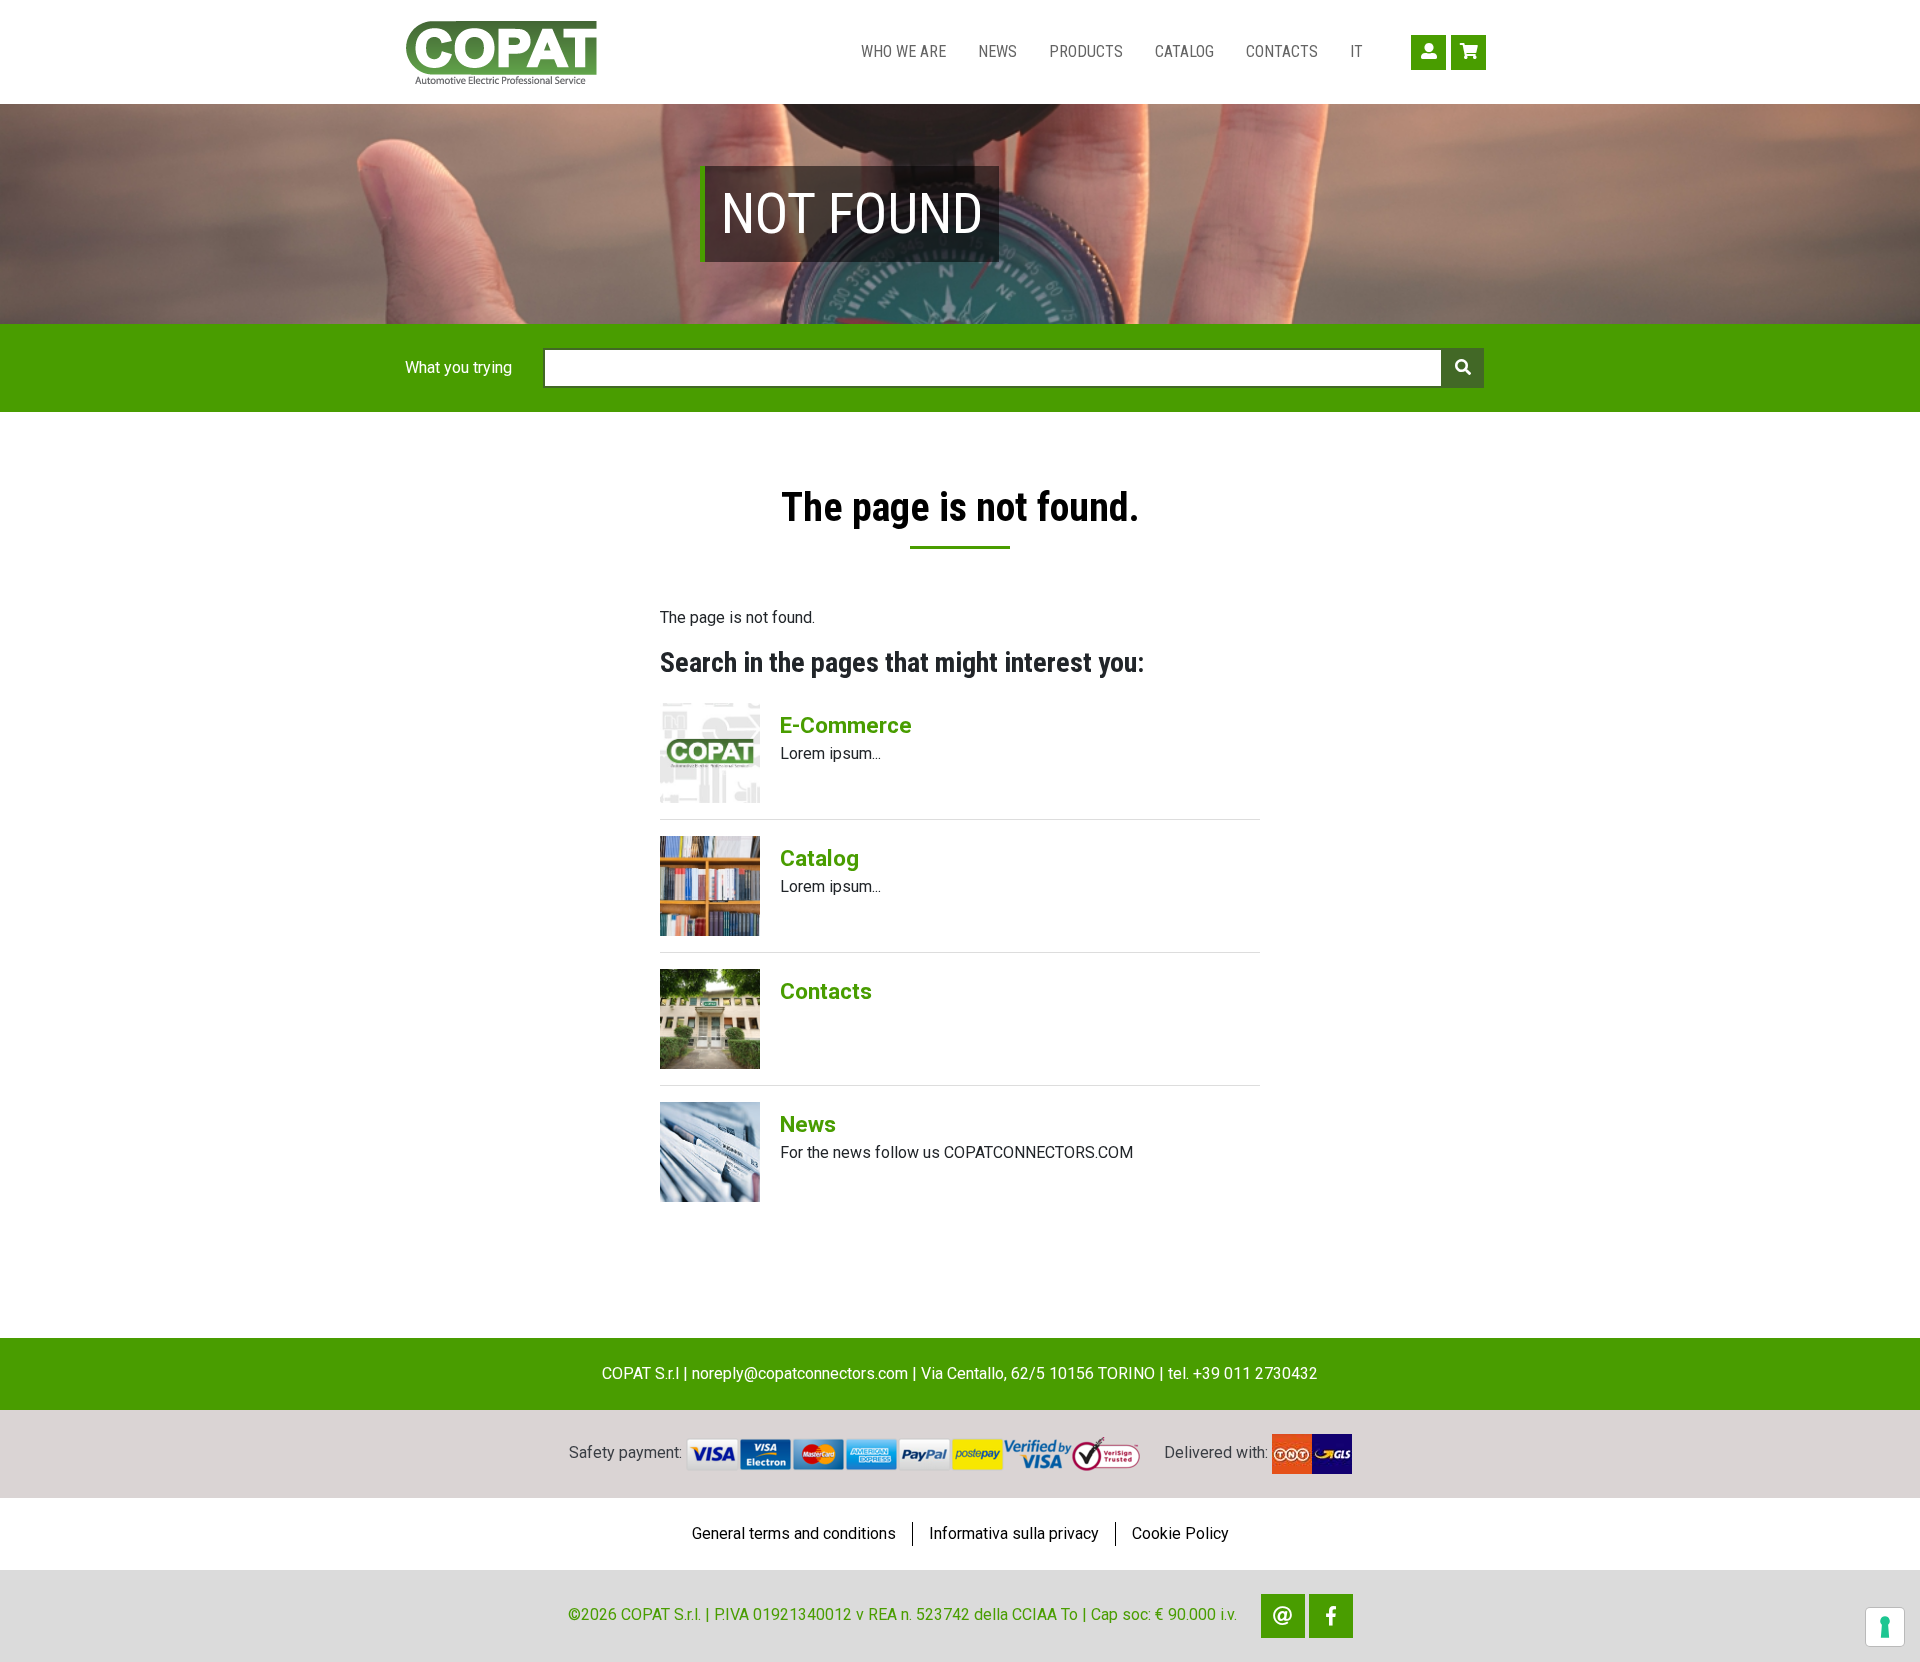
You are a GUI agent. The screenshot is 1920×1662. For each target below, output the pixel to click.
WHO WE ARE (903, 51)
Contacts (826, 991)
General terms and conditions (794, 1533)
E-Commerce (846, 725)
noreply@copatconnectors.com (800, 1373)
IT (1356, 51)
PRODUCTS (1086, 51)
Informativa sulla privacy (1014, 1533)
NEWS (997, 51)
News (808, 1124)
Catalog (819, 858)
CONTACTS (1282, 51)
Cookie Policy (1180, 1533)
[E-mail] (1283, 1616)
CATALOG (1184, 51)
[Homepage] (501, 52)
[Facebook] (1331, 1616)
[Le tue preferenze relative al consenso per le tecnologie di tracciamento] (1885, 1627)
